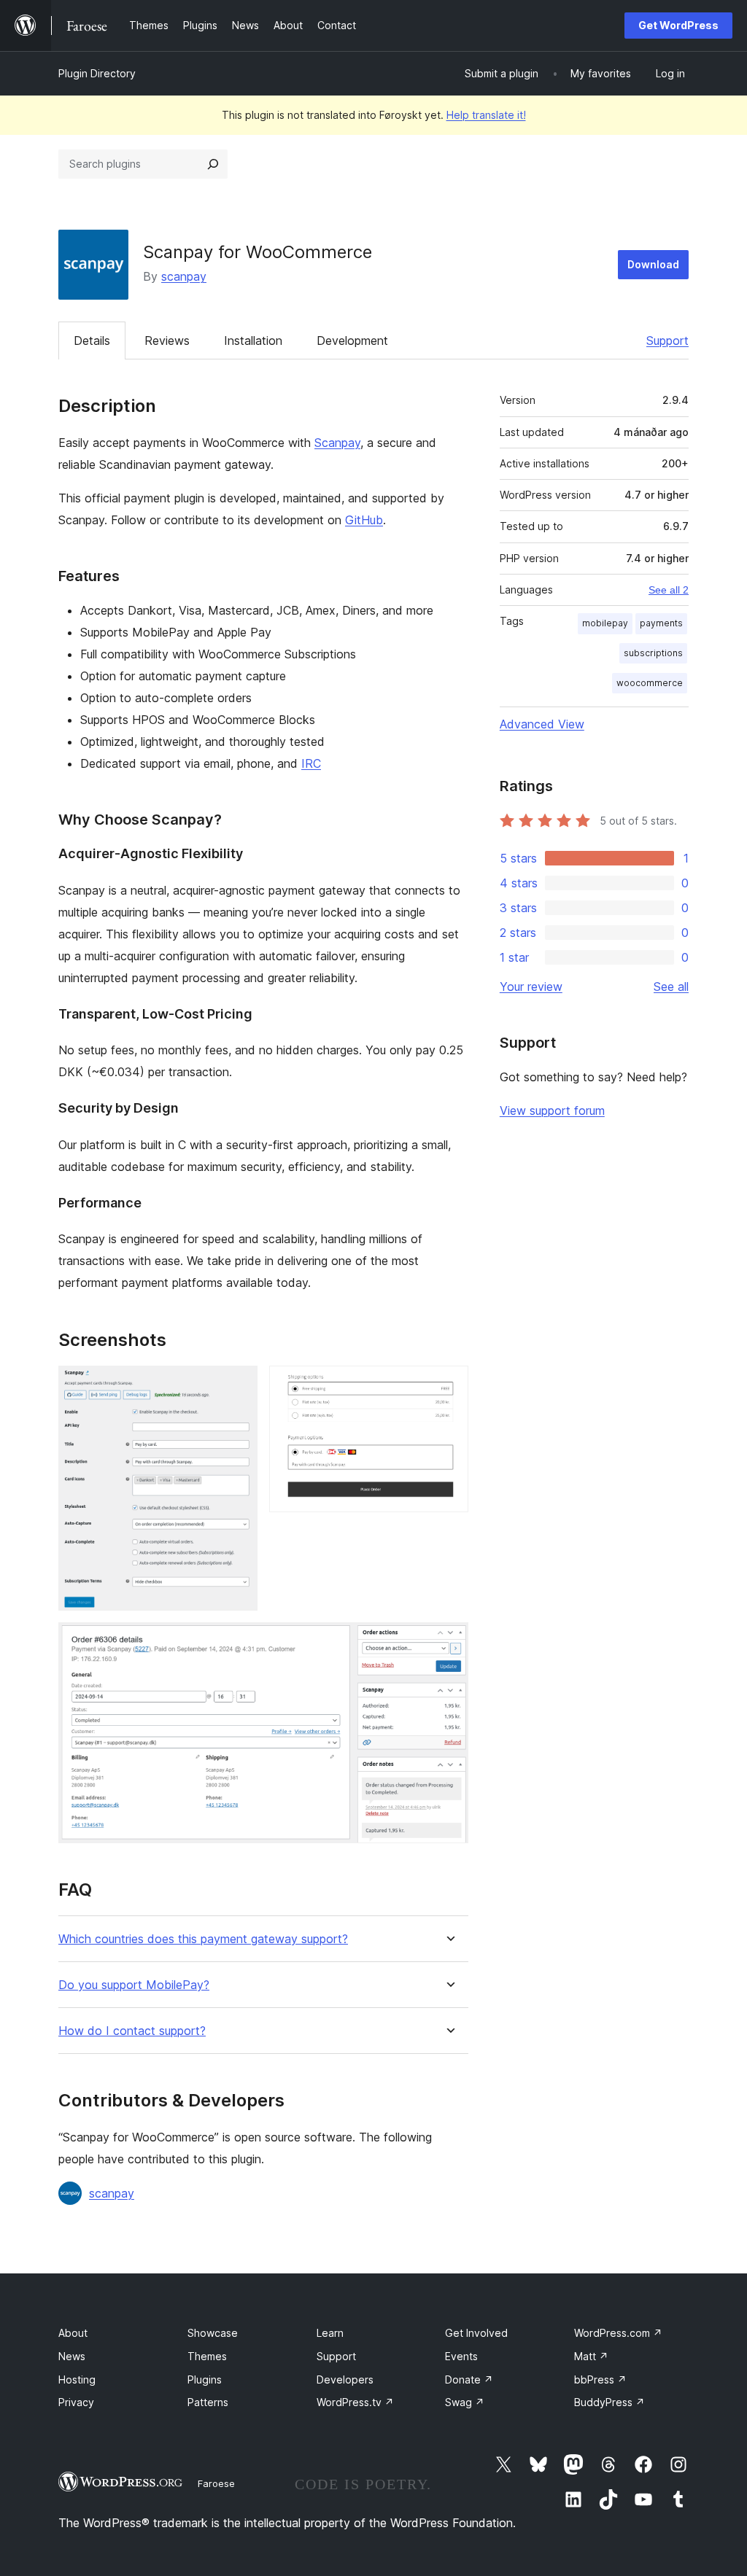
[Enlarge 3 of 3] (449, 1642)
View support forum (552, 1110)
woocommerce (650, 683)
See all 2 (669, 590)
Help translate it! (486, 115)
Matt (591, 2356)
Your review (531, 987)
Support (667, 341)
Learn (330, 2333)
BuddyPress (609, 2402)
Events (461, 2356)
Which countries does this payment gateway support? (203, 1939)
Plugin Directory (97, 73)
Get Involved (476, 2333)
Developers (345, 2380)
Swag (465, 2402)
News (72, 2356)
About (73, 2333)
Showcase (213, 2333)
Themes (207, 2356)
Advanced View (542, 724)
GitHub (364, 520)
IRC (311, 763)
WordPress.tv (355, 2402)
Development (352, 341)
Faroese (216, 2483)
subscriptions (653, 653)
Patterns (208, 2402)
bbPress (600, 2380)
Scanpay (337, 443)
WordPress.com (618, 2333)
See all (671, 987)
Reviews (167, 341)
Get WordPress (678, 25)
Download (653, 264)
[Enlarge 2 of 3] (449, 1385)
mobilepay (605, 623)
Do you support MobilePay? (134, 1985)
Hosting (77, 2380)
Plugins (205, 2380)
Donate (469, 2380)
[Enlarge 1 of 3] (238, 1385)
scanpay (184, 276)
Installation (253, 341)
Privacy (76, 2402)
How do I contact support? (132, 2031)
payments (661, 623)
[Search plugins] (213, 164)
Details (92, 341)
